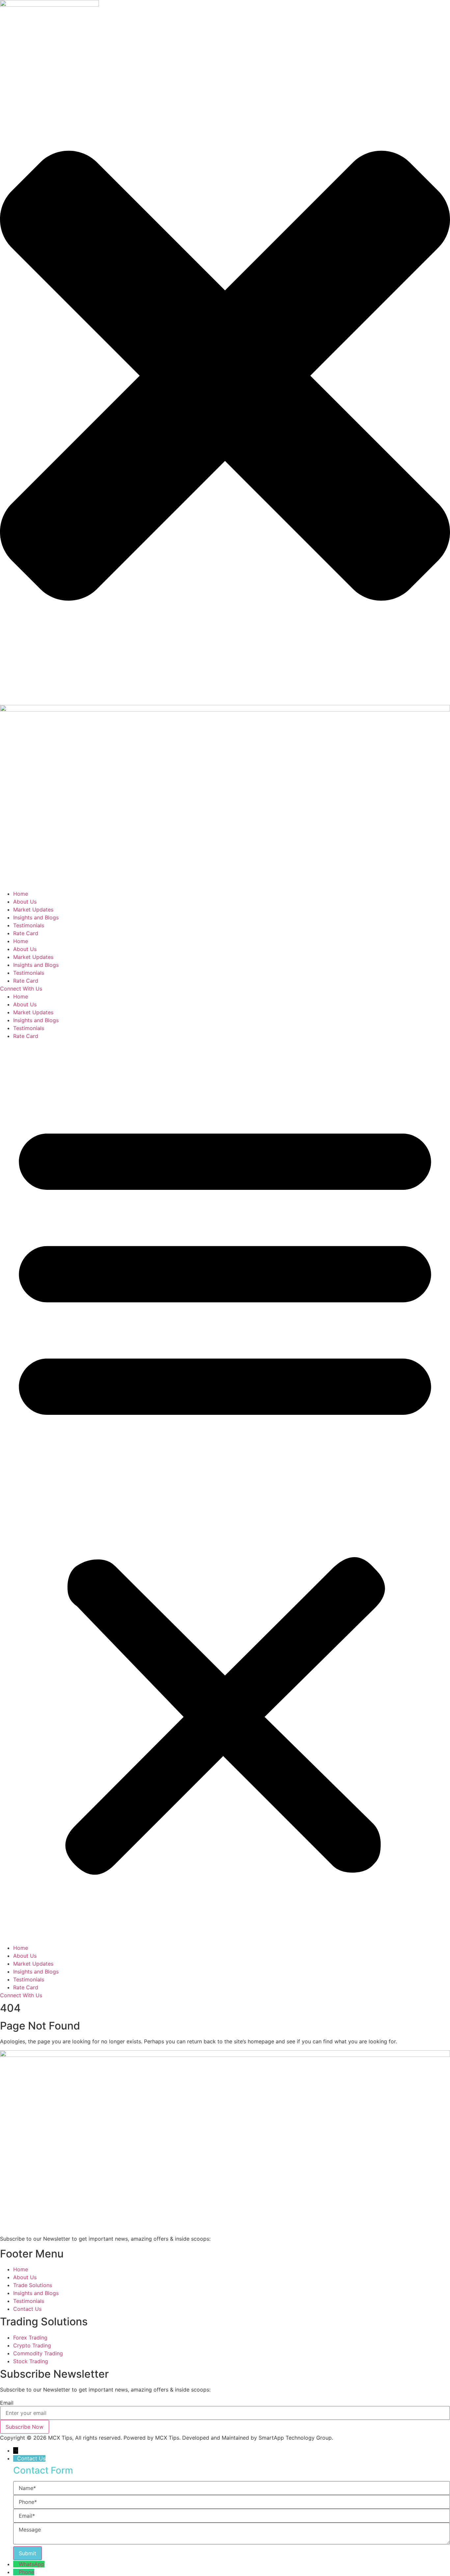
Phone (27, 2572)
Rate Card (26, 933)
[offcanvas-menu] (2, 44)
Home (21, 894)
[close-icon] (225, 701)
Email (7, 2403)
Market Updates (33, 910)
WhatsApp (32, 2564)
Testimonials (29, 925)
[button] (225, 1492)
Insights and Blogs (36, 917)
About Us (25, 902)
